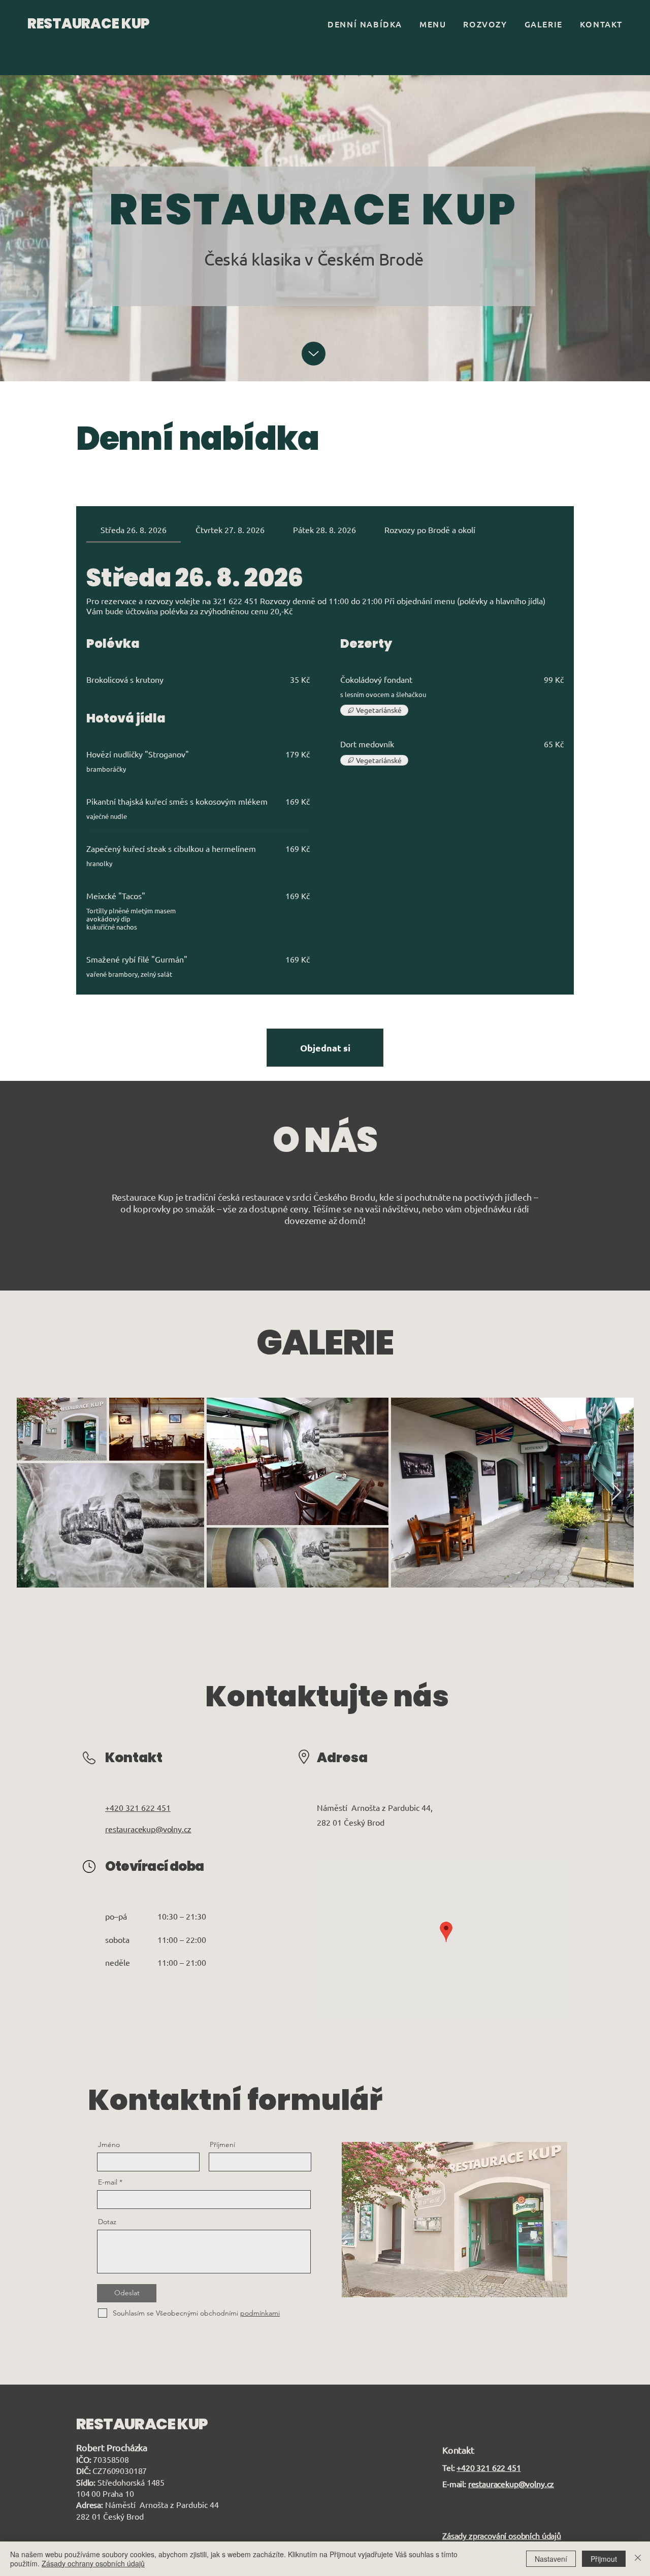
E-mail (108, 2182)
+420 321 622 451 (489, 2467)
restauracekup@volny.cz (511, 2484)
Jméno (109, 2144)
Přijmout (604, 2559)
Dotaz (107, 2222)
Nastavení (551, 2559)
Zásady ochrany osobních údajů (93, 2563)
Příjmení (222, 2144)
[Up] (314, 354)
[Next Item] (616, 1492)
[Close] (638, 2559)
